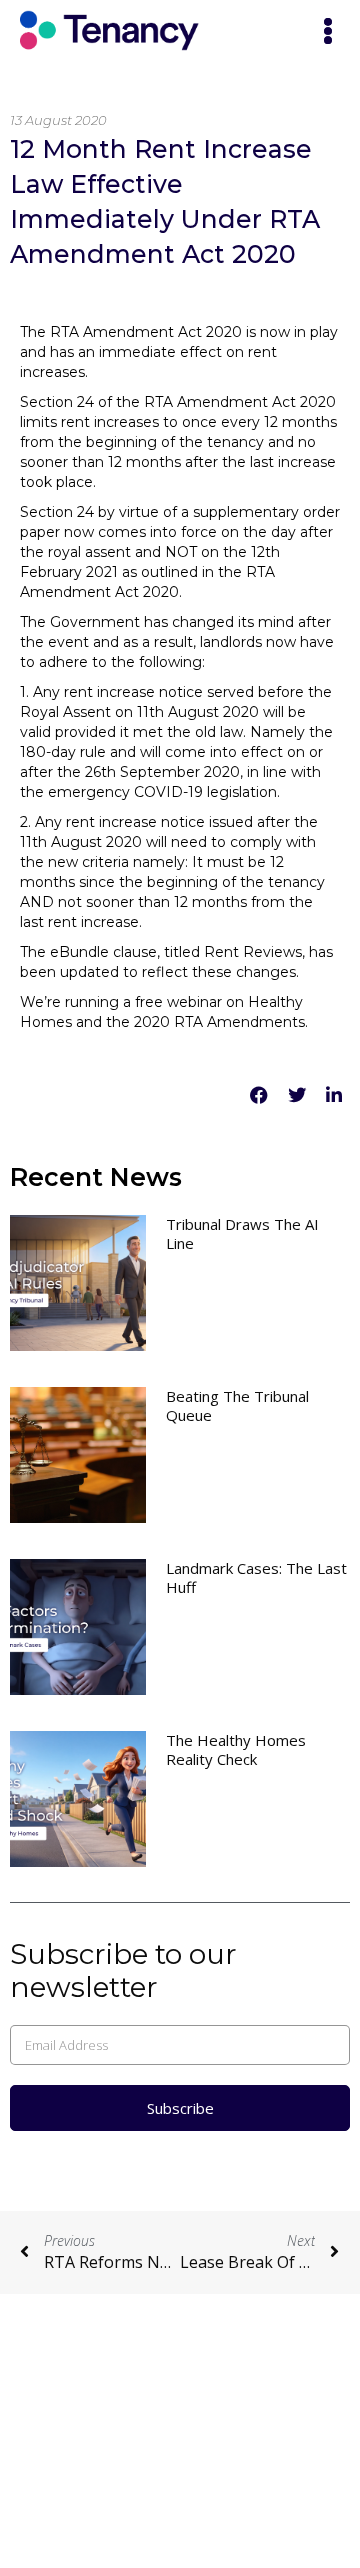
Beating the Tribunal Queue (237, 1405)
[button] (328, 32)
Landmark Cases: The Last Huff (256, 1577)
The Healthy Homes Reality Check (236, 1749)
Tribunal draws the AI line (242, 1233)
